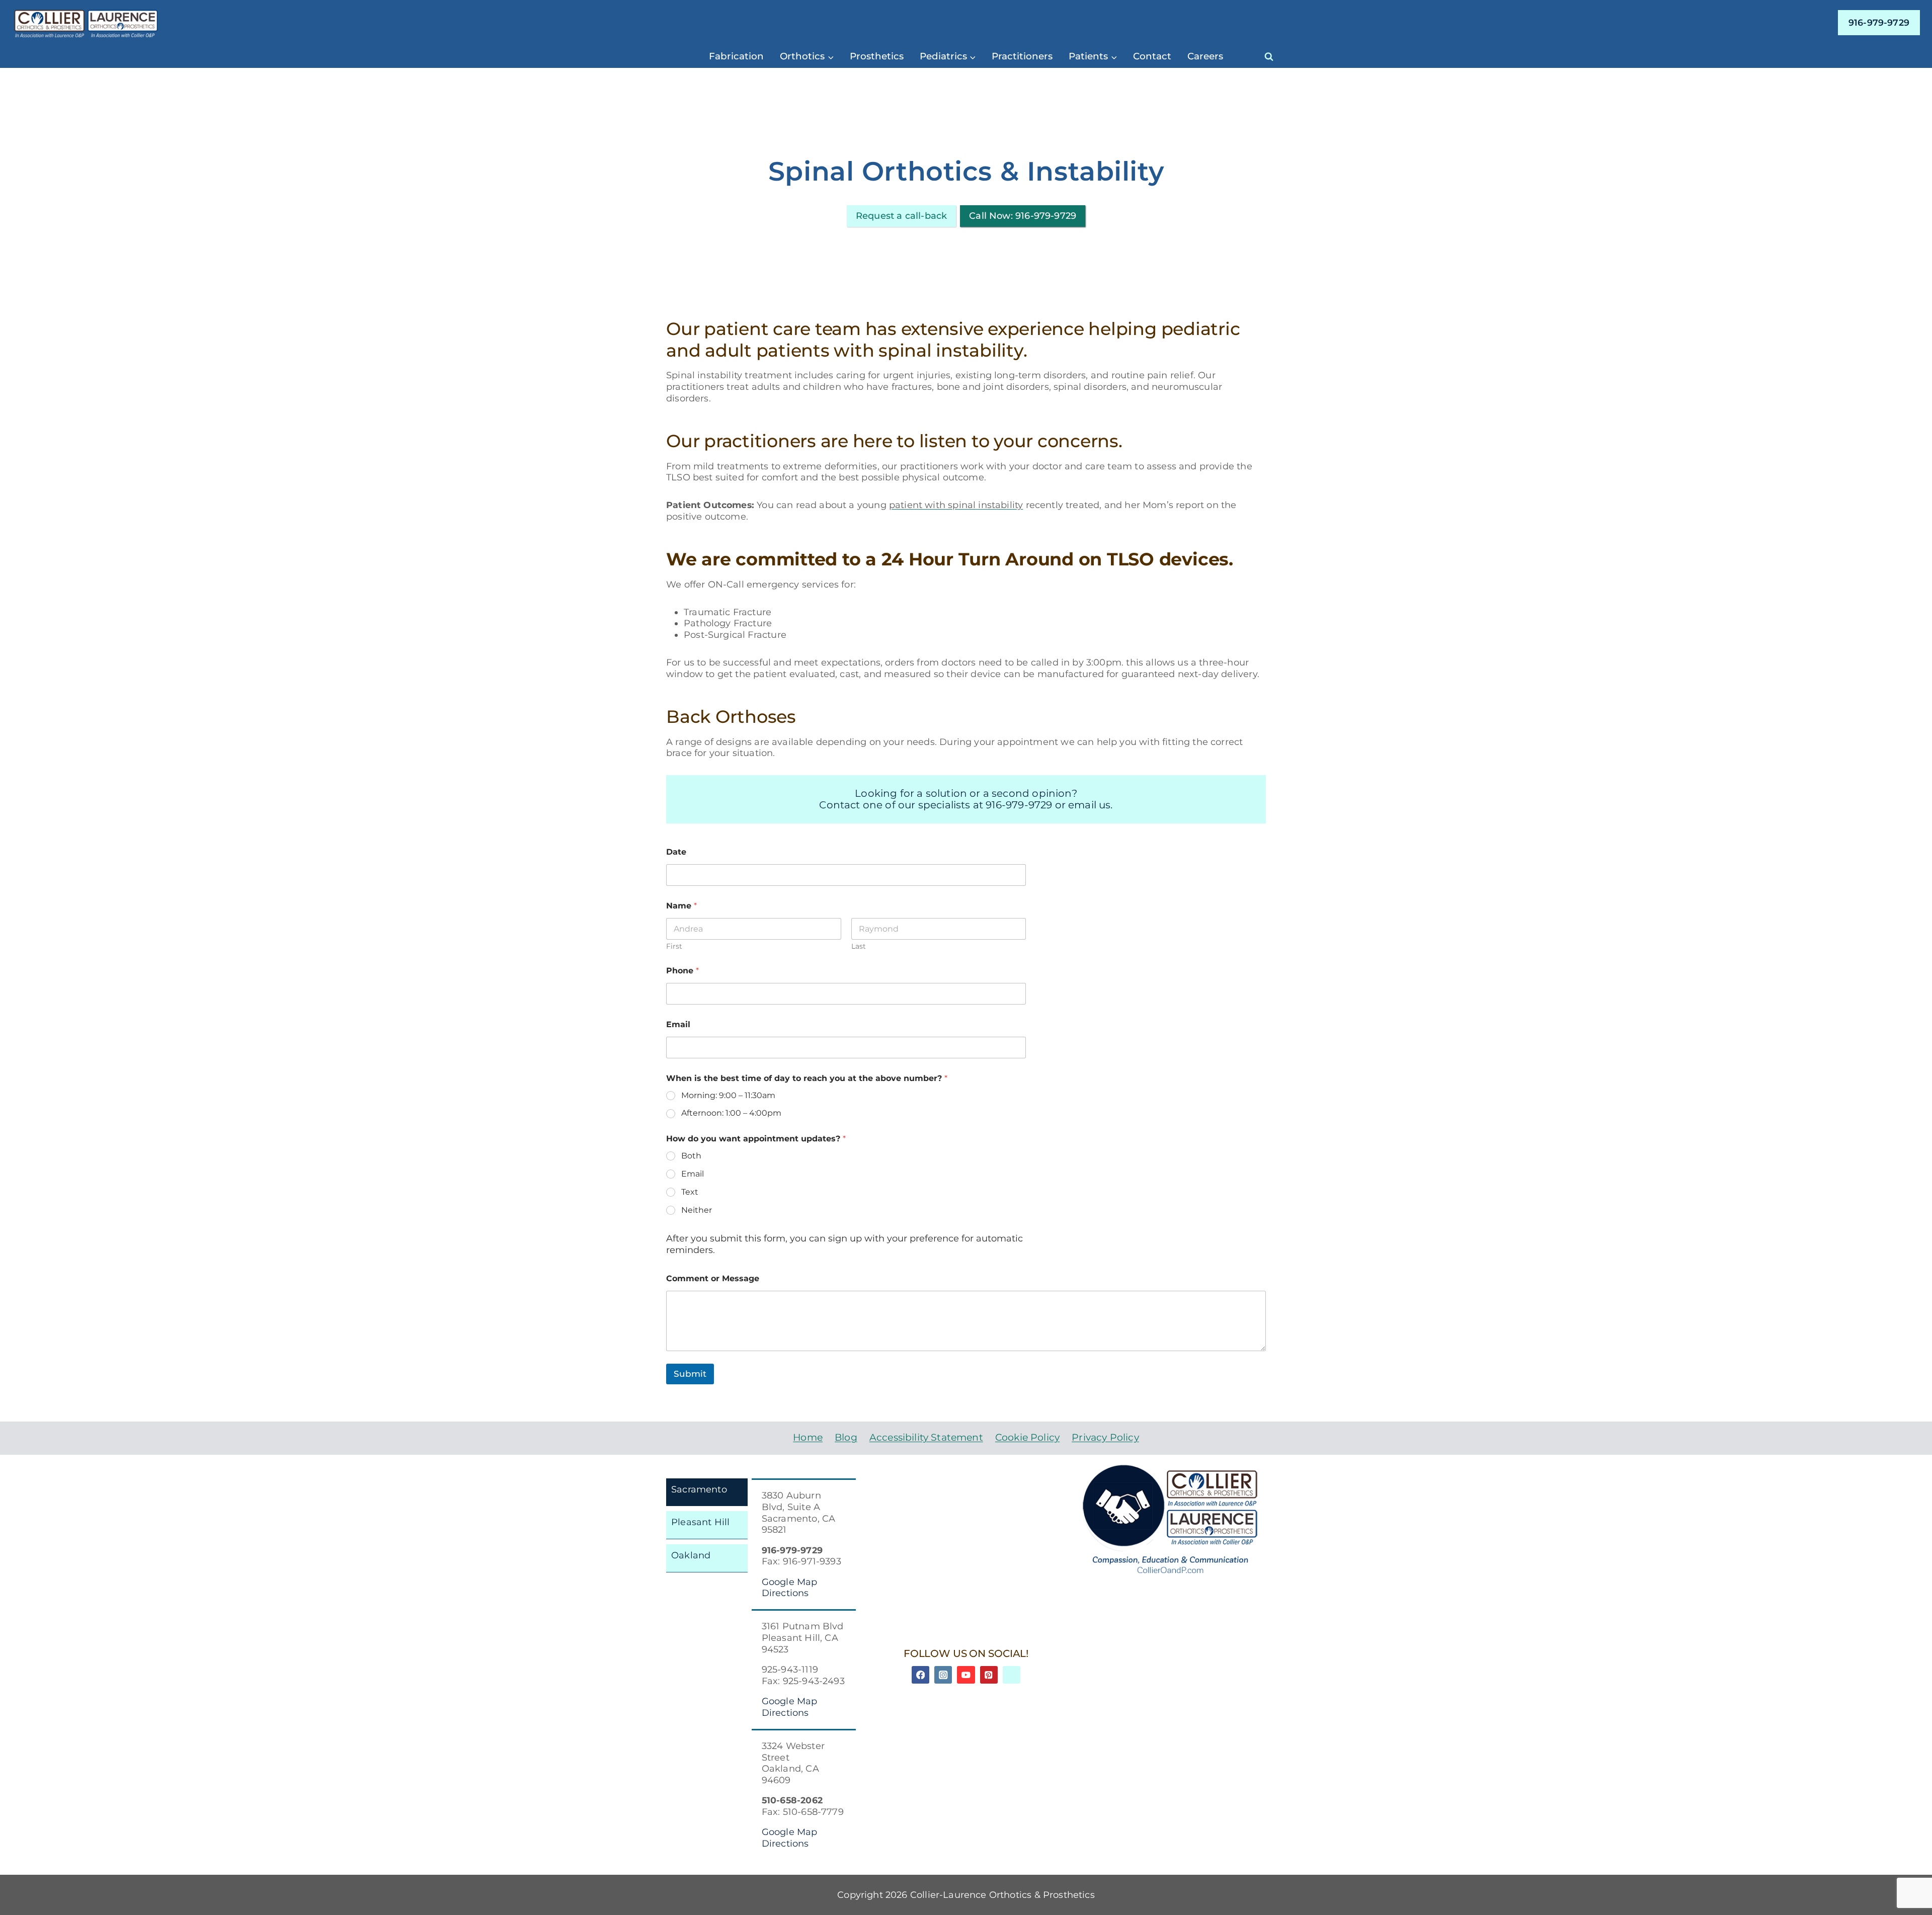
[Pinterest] (989, 1675)
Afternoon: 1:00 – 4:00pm (731, 1113)
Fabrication (736, 56)
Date (676, 852)
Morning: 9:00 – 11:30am (728, 1095)
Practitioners (1022, 56)
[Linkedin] (1012, 1675)
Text (690, 1192)
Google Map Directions (790, 1588)
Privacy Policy (1105, 1437)
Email (678, 1024)
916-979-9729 (1879, 22)
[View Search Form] (1269, 56)
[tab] (707, 1492)
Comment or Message (713, 1278)
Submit (690, 1374)
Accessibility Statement (926, 1437)
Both (691, 1156)
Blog (846, 1437)
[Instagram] (943, 1675)
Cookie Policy (1027, 1437)
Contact (1152, 56)
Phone (682, 971)
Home (808, 1437)
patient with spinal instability (956, 505)
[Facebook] (920, 1675)
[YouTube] (966, 1675)
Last (859, 946)
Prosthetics (877, 56)
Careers (1205, 56)
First (674, 946)
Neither (697, 1210)
